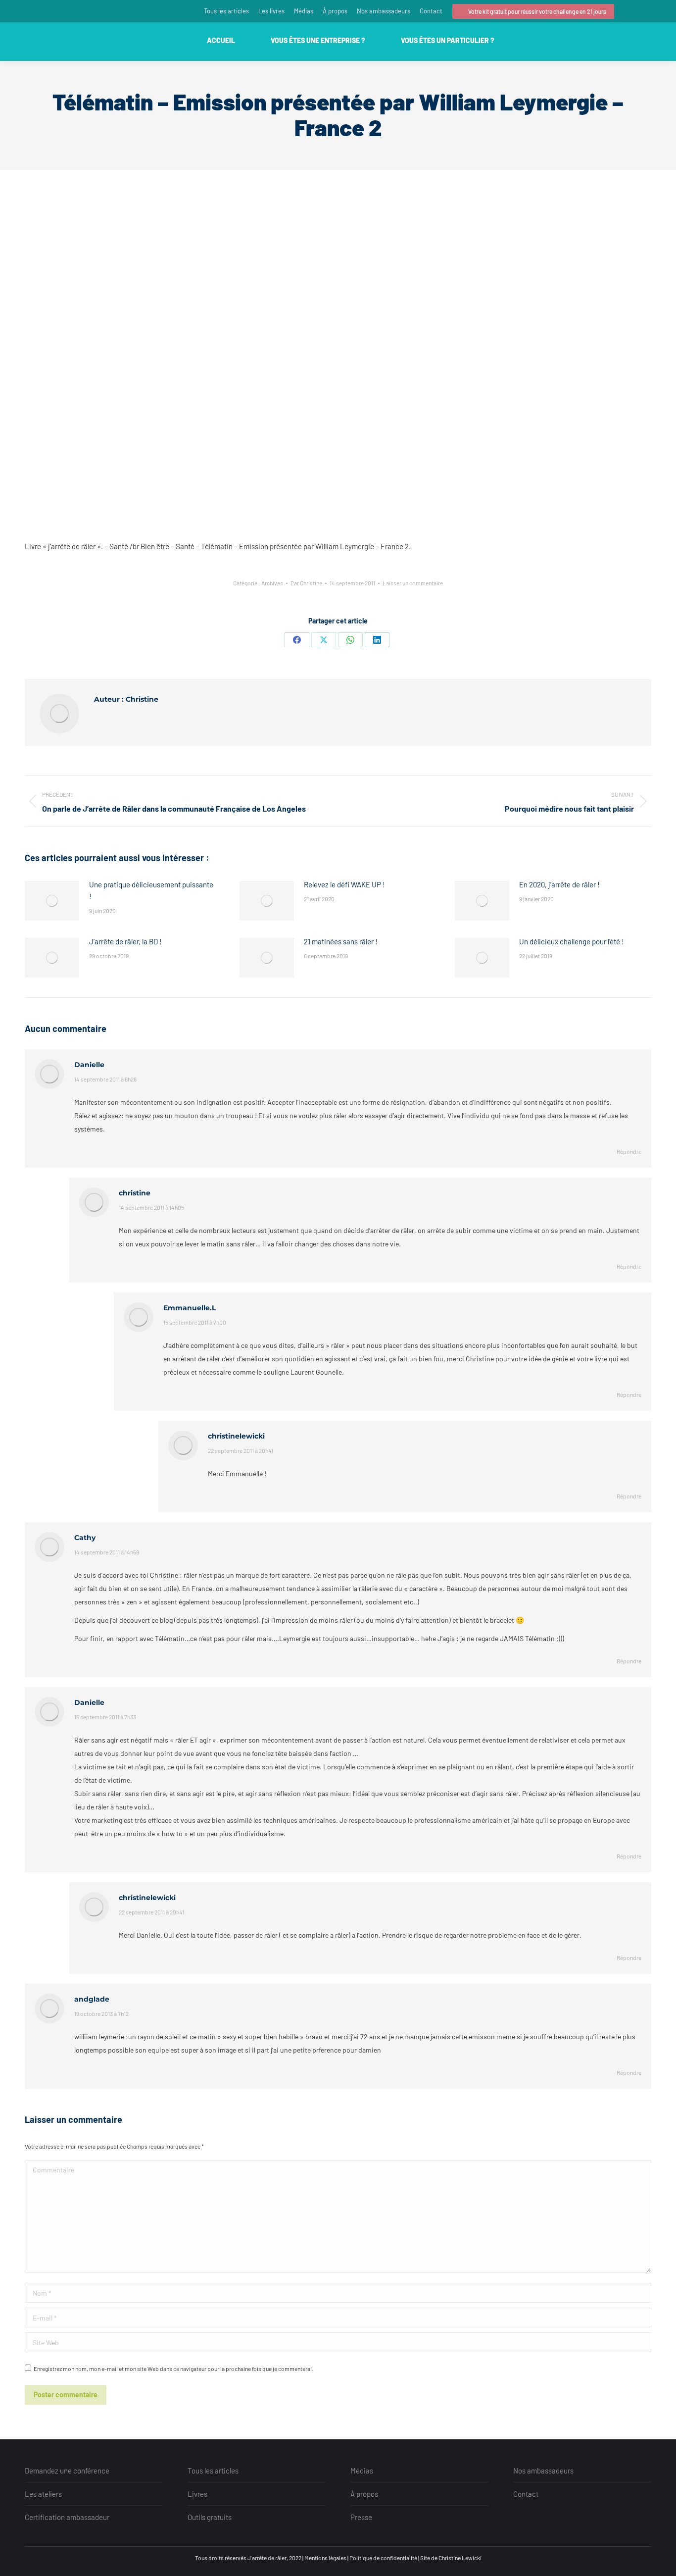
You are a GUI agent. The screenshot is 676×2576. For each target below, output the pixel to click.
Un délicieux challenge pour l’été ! (572, 941)
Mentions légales (325, 2558)
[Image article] (52, 901)
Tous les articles (213, 2471)
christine (135, 1193)
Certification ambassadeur (67, 2517)
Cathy (85, 1538)
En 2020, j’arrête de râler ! (559, 884)
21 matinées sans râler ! (341, 941)
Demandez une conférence (67, 2471)
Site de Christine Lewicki (451, 2558)
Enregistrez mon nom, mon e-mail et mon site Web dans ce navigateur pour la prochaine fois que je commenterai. (173, 2369)
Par (306, 583)
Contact (526, 2494)
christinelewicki (236, 1436)
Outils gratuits (210, 2517)
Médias (362, 2471)
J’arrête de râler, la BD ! (125, 941)
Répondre (629, 1151)
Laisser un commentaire (413, 583)
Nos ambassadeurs (543, 2471)
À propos (364, 2494)
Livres (197, 2494)
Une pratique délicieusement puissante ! (151, 890)
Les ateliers (43, 2494)
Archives (272, 583)
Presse (361, 2517)
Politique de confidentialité (383, 2558)
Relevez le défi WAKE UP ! (344, 884)
